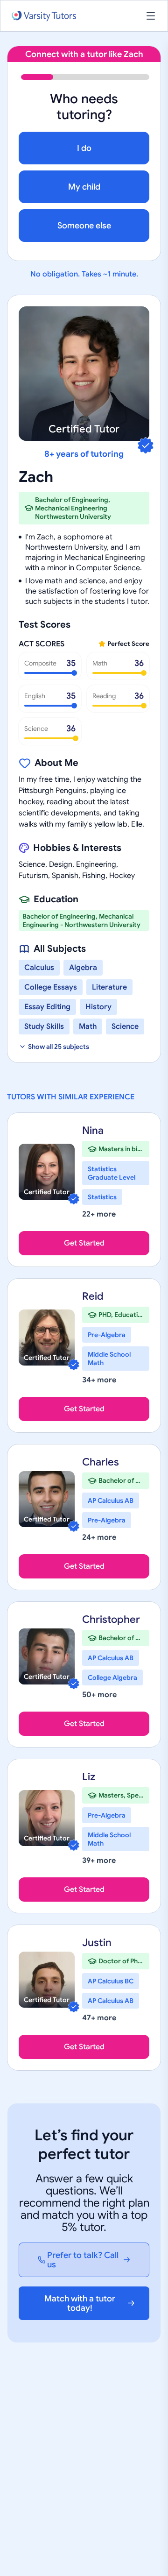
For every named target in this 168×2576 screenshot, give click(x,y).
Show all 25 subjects (59, 1047)
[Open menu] (151, 16)
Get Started (84, 1243)
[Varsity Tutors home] (44, 16)
